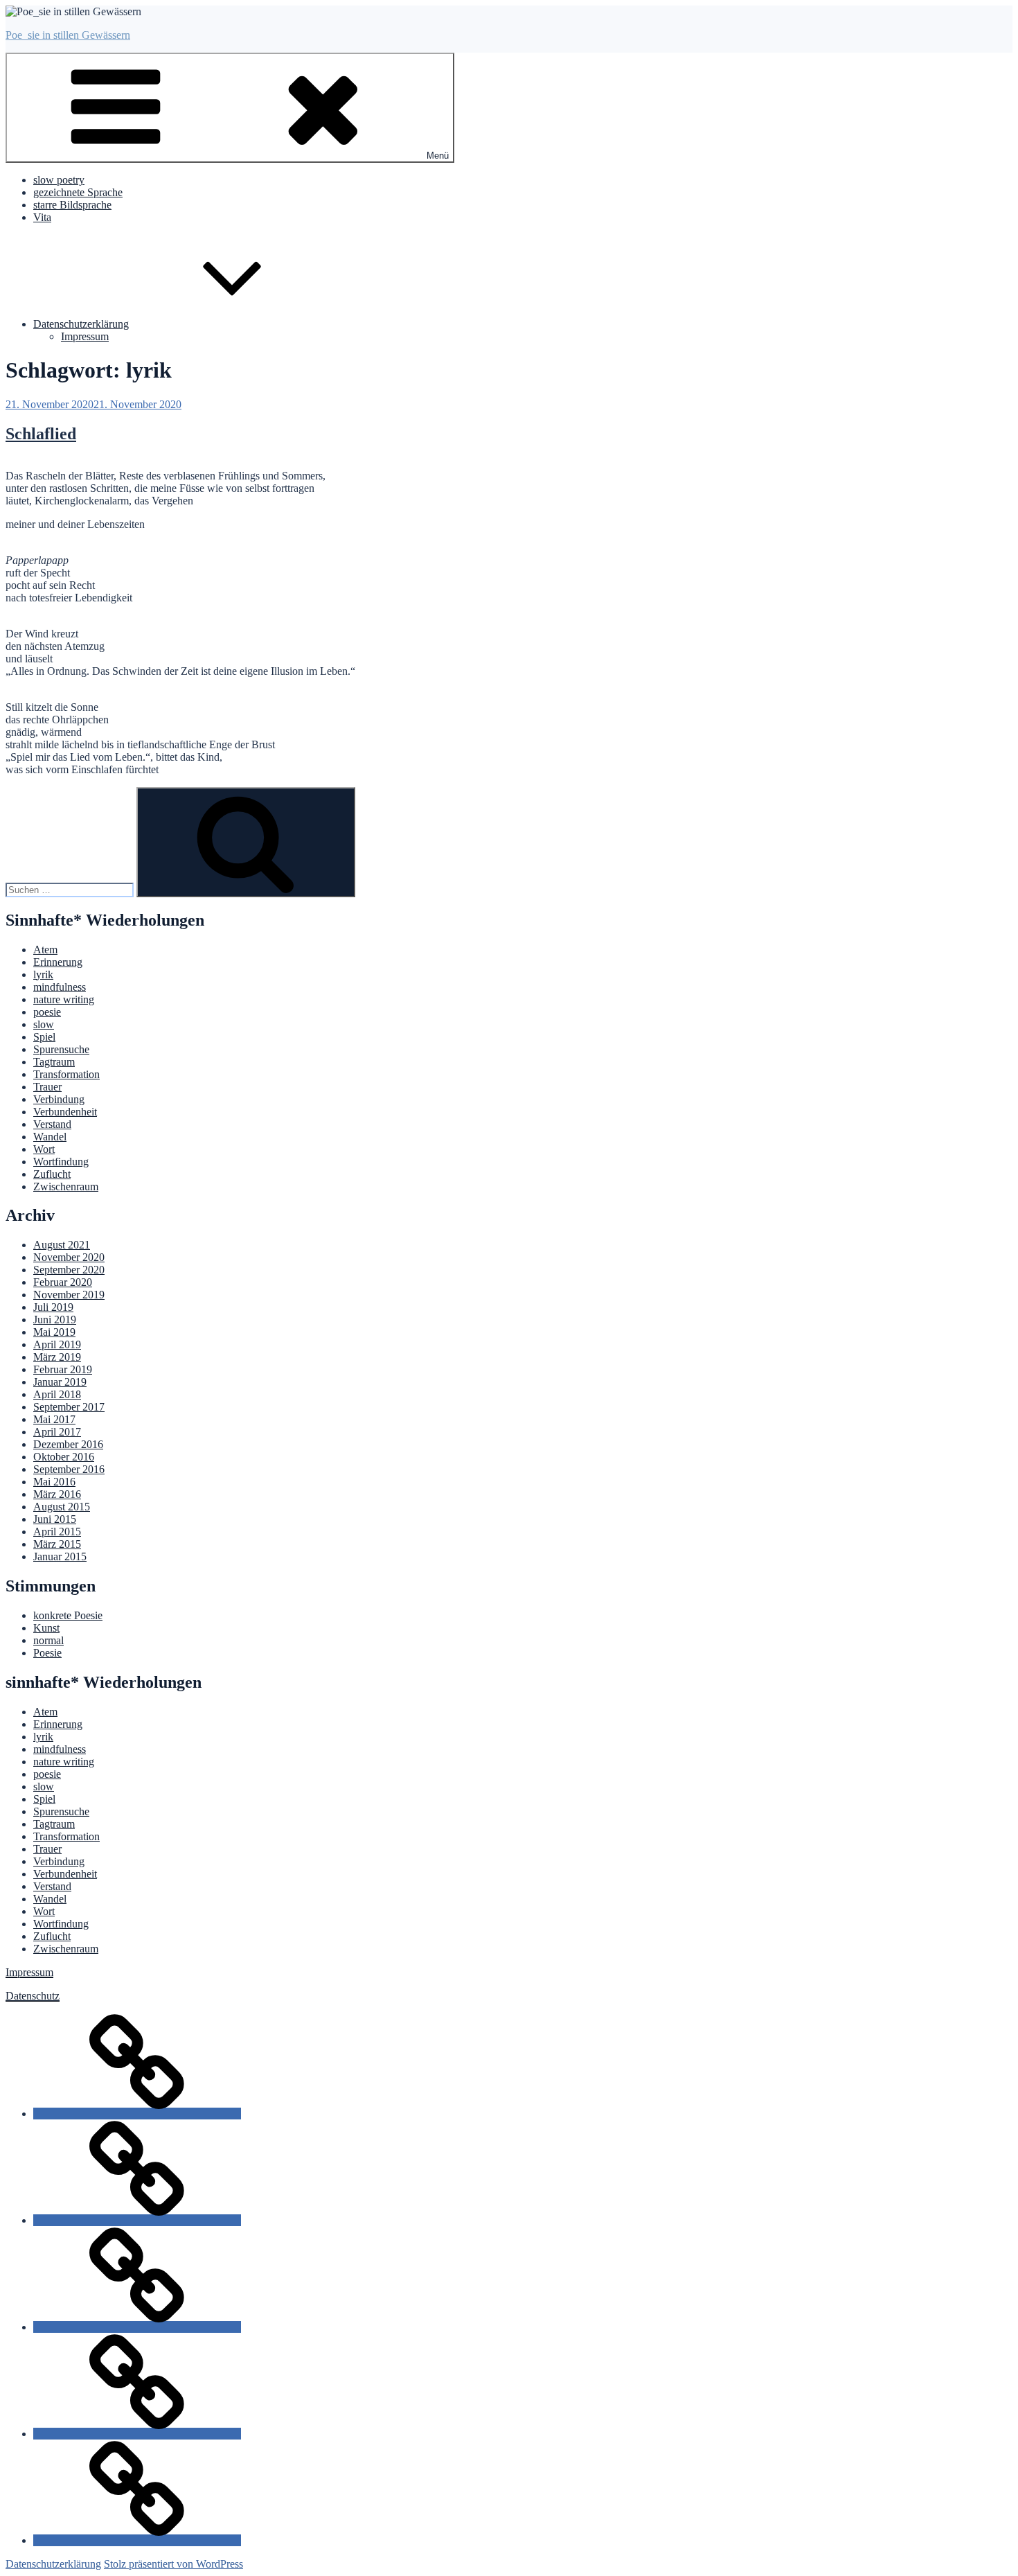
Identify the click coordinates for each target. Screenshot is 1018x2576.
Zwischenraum (66, 1186)
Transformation (66, 1074)
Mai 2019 (54, 1332)
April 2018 (57, 1394)
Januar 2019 (60, 1382)
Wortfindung (61, 1162)
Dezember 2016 (68, 1444)
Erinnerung (58, 962)
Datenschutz (33, 1996)
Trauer (47, 1087)
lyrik (43, 974)
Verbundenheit (65, 1112)
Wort (44, 1149)
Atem (45, 950)
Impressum (85, 336)
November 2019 (69, 1295)
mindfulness (60, 987)
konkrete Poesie (68, 1615)
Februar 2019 (63, 1369)
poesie (47, 1012)
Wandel (50, 1137)
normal (48, 1640)
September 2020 (69, 1270)
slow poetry (59, 180)
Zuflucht (52, 1174)
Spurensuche (61, 1049)
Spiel (44, 1037)
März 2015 (57, 1544)
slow (44, 1024)
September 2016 (69, 1469)
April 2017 (57, 1432)
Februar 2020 (63, 1282)
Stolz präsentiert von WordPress (173, 2564)
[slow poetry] (137, 2114)
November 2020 (69, 1257)
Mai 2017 (54, 1419)
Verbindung (59, 1099)
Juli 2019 (53, 1307)
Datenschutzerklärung (81, 324)
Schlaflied (41, 434)
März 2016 (57, 1494)
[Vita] (137, 2434)
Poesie (47, 1653)
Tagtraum (54, 1062)
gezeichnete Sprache (78, 192)
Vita (42, 217)
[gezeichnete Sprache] (137, 2220)
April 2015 (57, 1532)
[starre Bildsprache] (137, 2327)
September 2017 (69, 1407)
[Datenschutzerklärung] (137, 2540)
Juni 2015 (55, 1519)
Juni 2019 (55, 1320)
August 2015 (62, 1507)
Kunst (46, 1628)
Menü (438, 156)
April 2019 (57, 1344)
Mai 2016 (54, 1482)
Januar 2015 (60, 1556)
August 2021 (62, 1245)
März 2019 (57, 1357)
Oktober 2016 (64, 1457)
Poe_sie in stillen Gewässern (68, 35)
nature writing (64, 999)
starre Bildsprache (72, 205)
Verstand (52, 1124)
